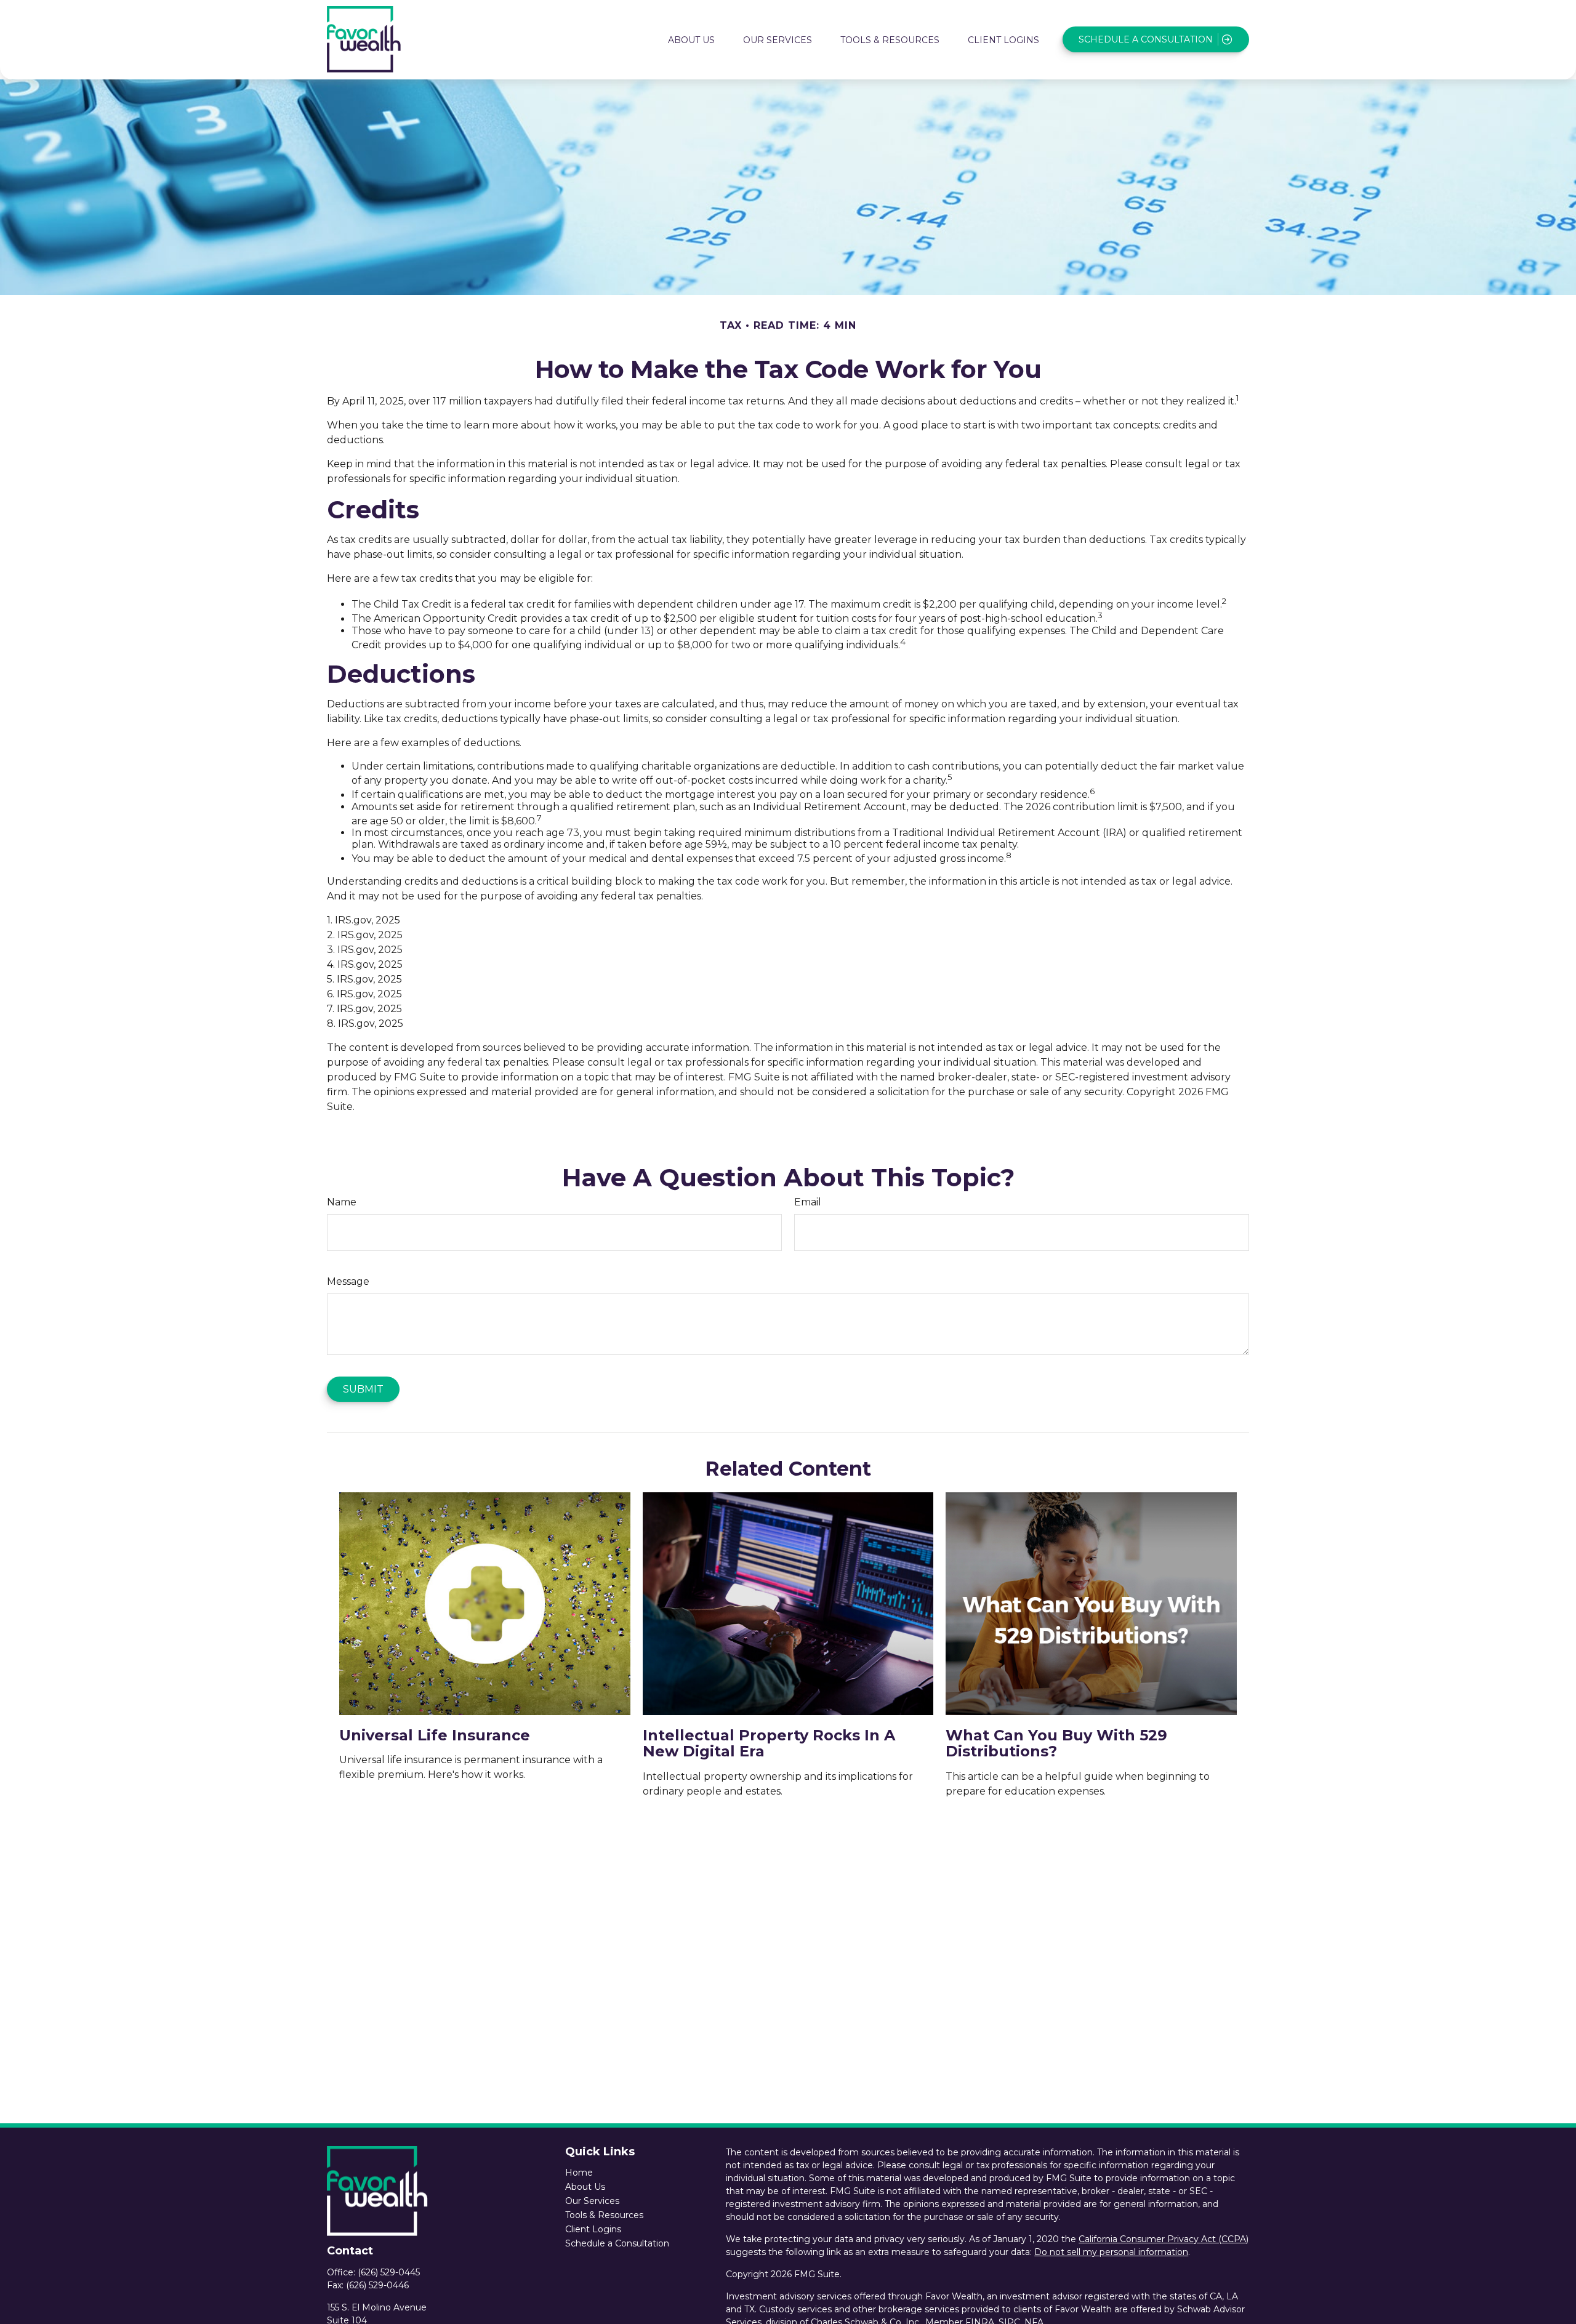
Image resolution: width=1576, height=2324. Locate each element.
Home (579, 2173)
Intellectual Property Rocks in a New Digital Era (769, 1743)
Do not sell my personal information (1111, 2252)
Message (348, 1281)
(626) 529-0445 (389, 2272)
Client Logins (593, 2229)
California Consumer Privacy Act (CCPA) (1164, 2239)
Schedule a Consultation (617, 2243)
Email (808, 1202)
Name (342, 1202)
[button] (691, 39)
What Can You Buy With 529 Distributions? (1056, 1743)
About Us (585, 2187)
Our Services (592, 2201)
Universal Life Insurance (435, 1735)
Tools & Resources (604, 2215)
